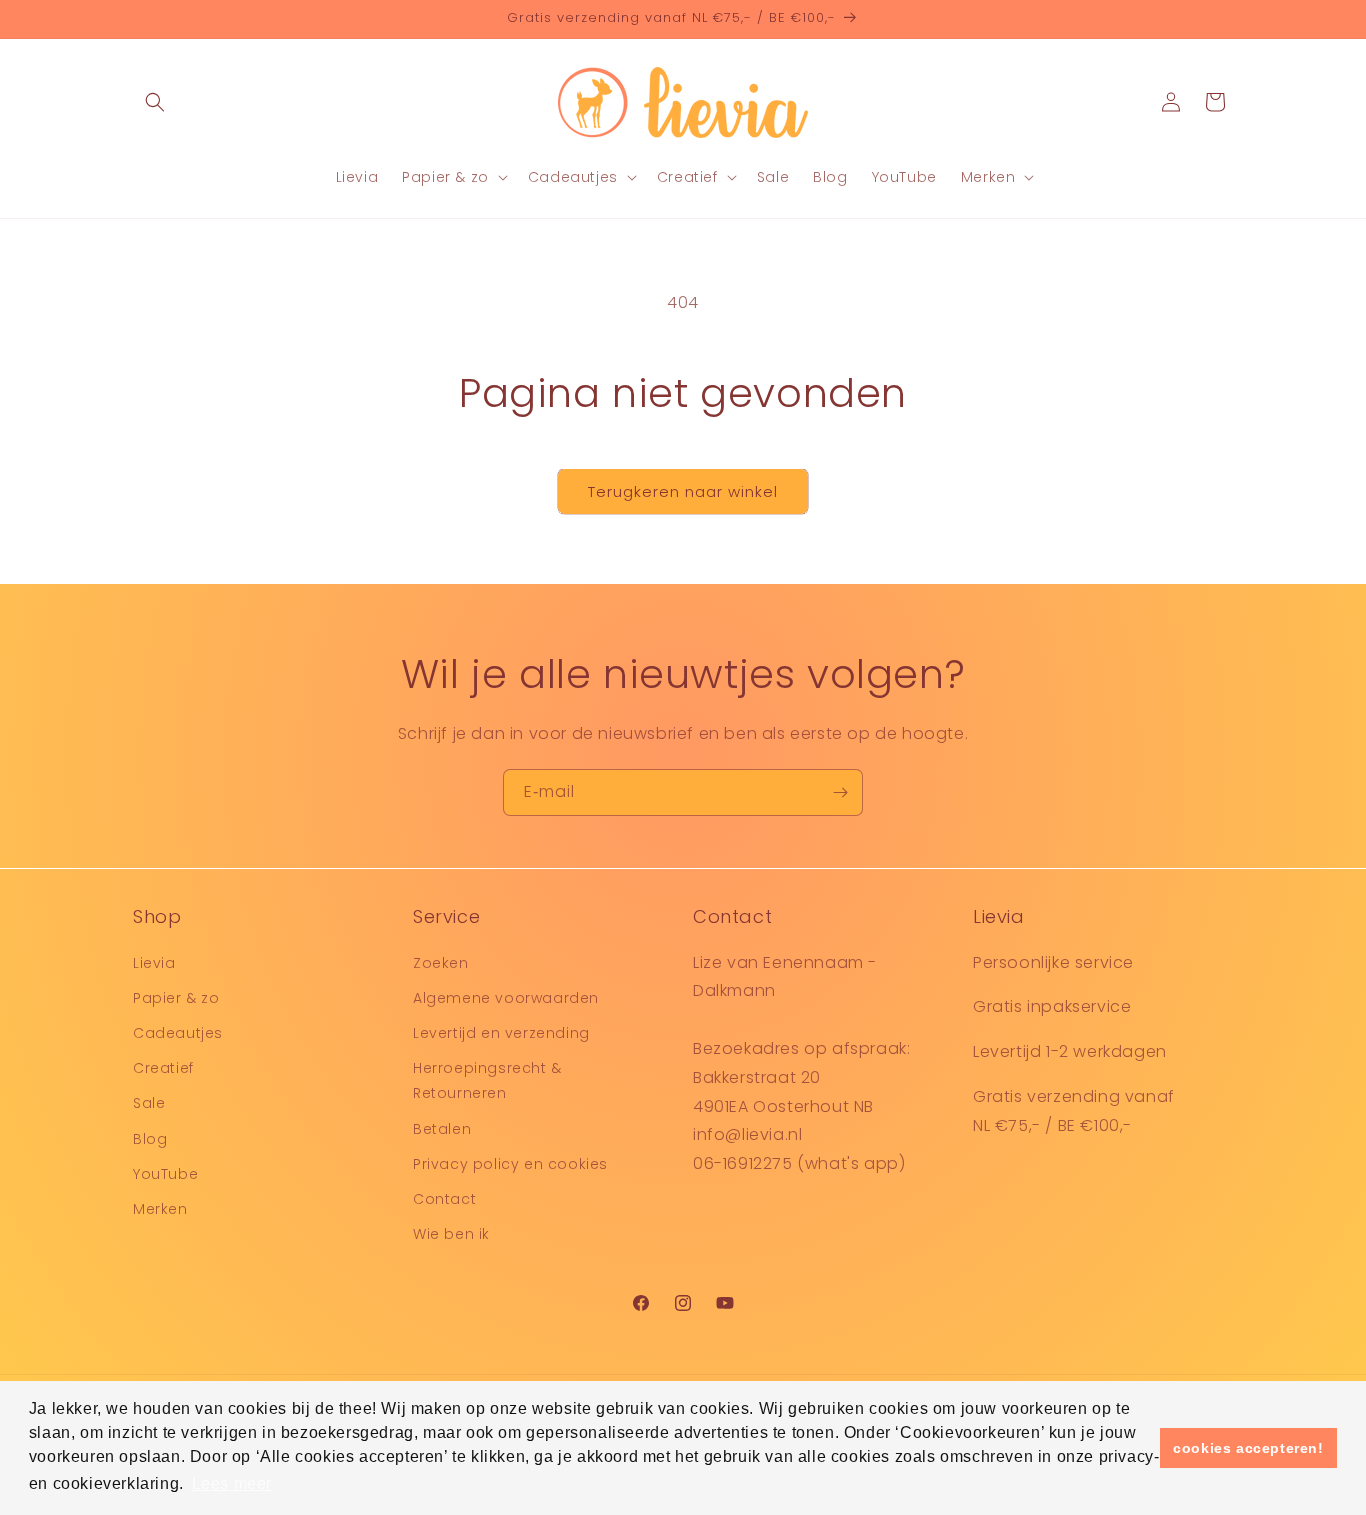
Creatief (163, 1067)
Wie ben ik (451, 1233)
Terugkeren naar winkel (683, 491)
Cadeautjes (178, 1032)
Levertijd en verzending (501, 1032)
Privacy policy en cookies (510, 1163)
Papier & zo (176, 997)
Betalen (442, 1128)
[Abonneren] (840, 792)
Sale (149, 1103)
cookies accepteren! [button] (1248, 1448)
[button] (155, 102)
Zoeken (441, 962)
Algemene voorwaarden (506, 997)
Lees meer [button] (232, 1483)
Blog (150, 1138)
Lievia (154, 962)
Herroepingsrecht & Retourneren (487, 1079)
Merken (160, 1208)
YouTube (165, 1173)
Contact (444, 1198)
